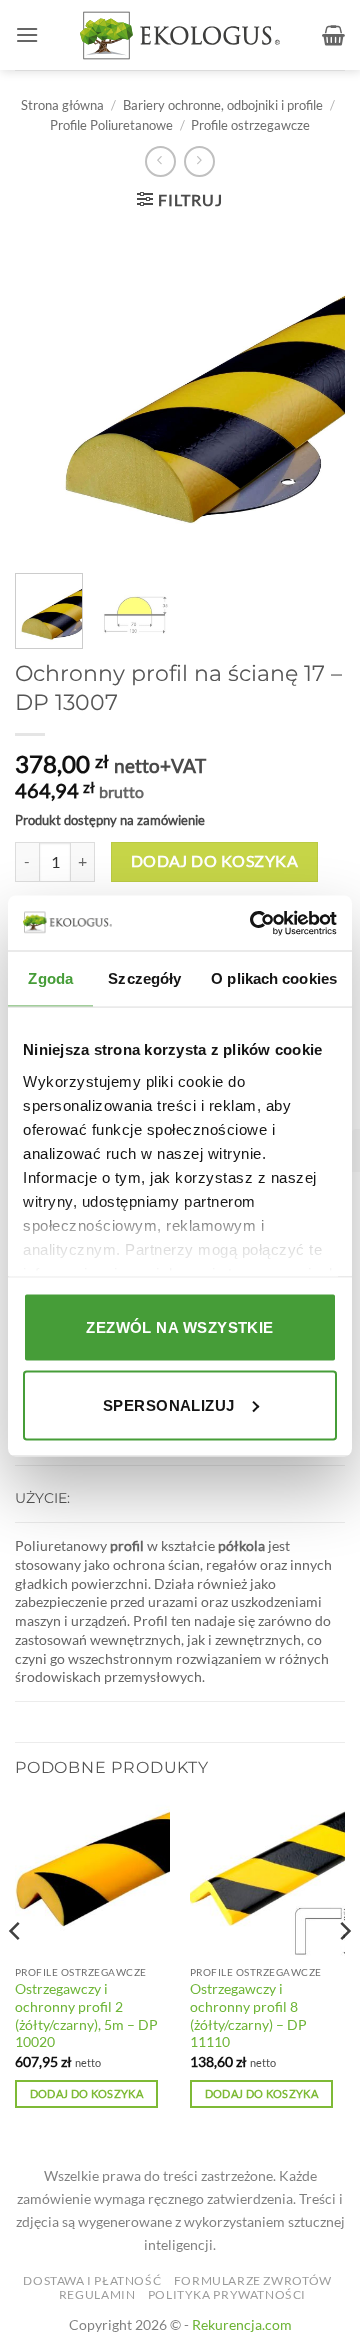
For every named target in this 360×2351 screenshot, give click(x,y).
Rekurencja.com (242, 2324)
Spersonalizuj (169, 1404)
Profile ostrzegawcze (250, 125)
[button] (27, 34)
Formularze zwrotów (253, 2280)
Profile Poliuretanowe (111, 125)
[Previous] (16, 1972)
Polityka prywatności (227, 2294)
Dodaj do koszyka (214, 861)
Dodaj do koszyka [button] (86, 2093)
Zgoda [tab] (50, 978)
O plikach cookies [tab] (274, 978)
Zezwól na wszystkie (180, 1327)
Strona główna (62, 105)
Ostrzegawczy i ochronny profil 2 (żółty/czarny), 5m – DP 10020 (86, 2015)
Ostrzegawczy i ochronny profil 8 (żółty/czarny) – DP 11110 (248, 2015)
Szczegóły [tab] (144, 978)
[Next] (344, 1972)
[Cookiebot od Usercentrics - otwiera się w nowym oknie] (254, 923)
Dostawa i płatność (92, 2280)
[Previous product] (199, 161)
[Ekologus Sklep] (180, 35)
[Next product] (160, 161)
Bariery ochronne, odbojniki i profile (223, 105)
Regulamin (97, 2294)
